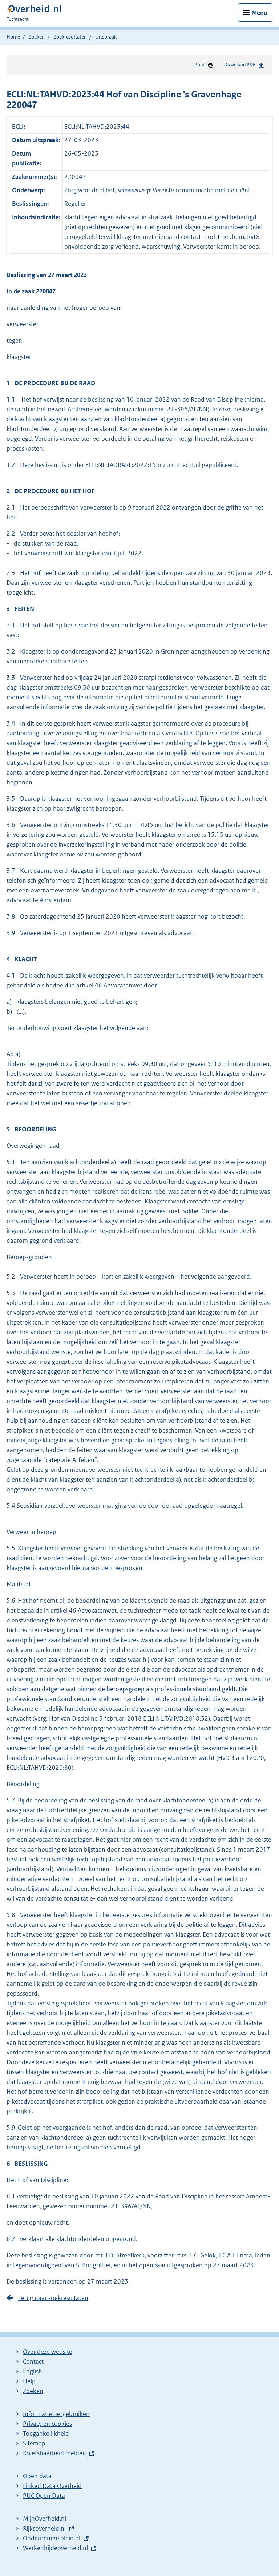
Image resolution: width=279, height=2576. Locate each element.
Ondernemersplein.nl (52, 2538)
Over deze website (48, 2352)
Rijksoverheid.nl (44, 2528)
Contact (33, 2361)
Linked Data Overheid (52, 2486)
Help (29, 2381)
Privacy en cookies (47, 2424)
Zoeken (37, 37)
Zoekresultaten (70, 37)
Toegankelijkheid (46, 2433)
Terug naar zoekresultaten (53, 2298)
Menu (259, 13)
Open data (37, 2476)
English (33, 2371)
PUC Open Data (44, 2496)
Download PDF (240, 65)
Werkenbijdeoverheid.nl (55, 2548)
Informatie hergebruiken (56, 2414)
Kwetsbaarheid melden (54, 2453)
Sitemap (34, 2443)
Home (13, 37)
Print (199, 65)
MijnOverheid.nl (45, 2519)
